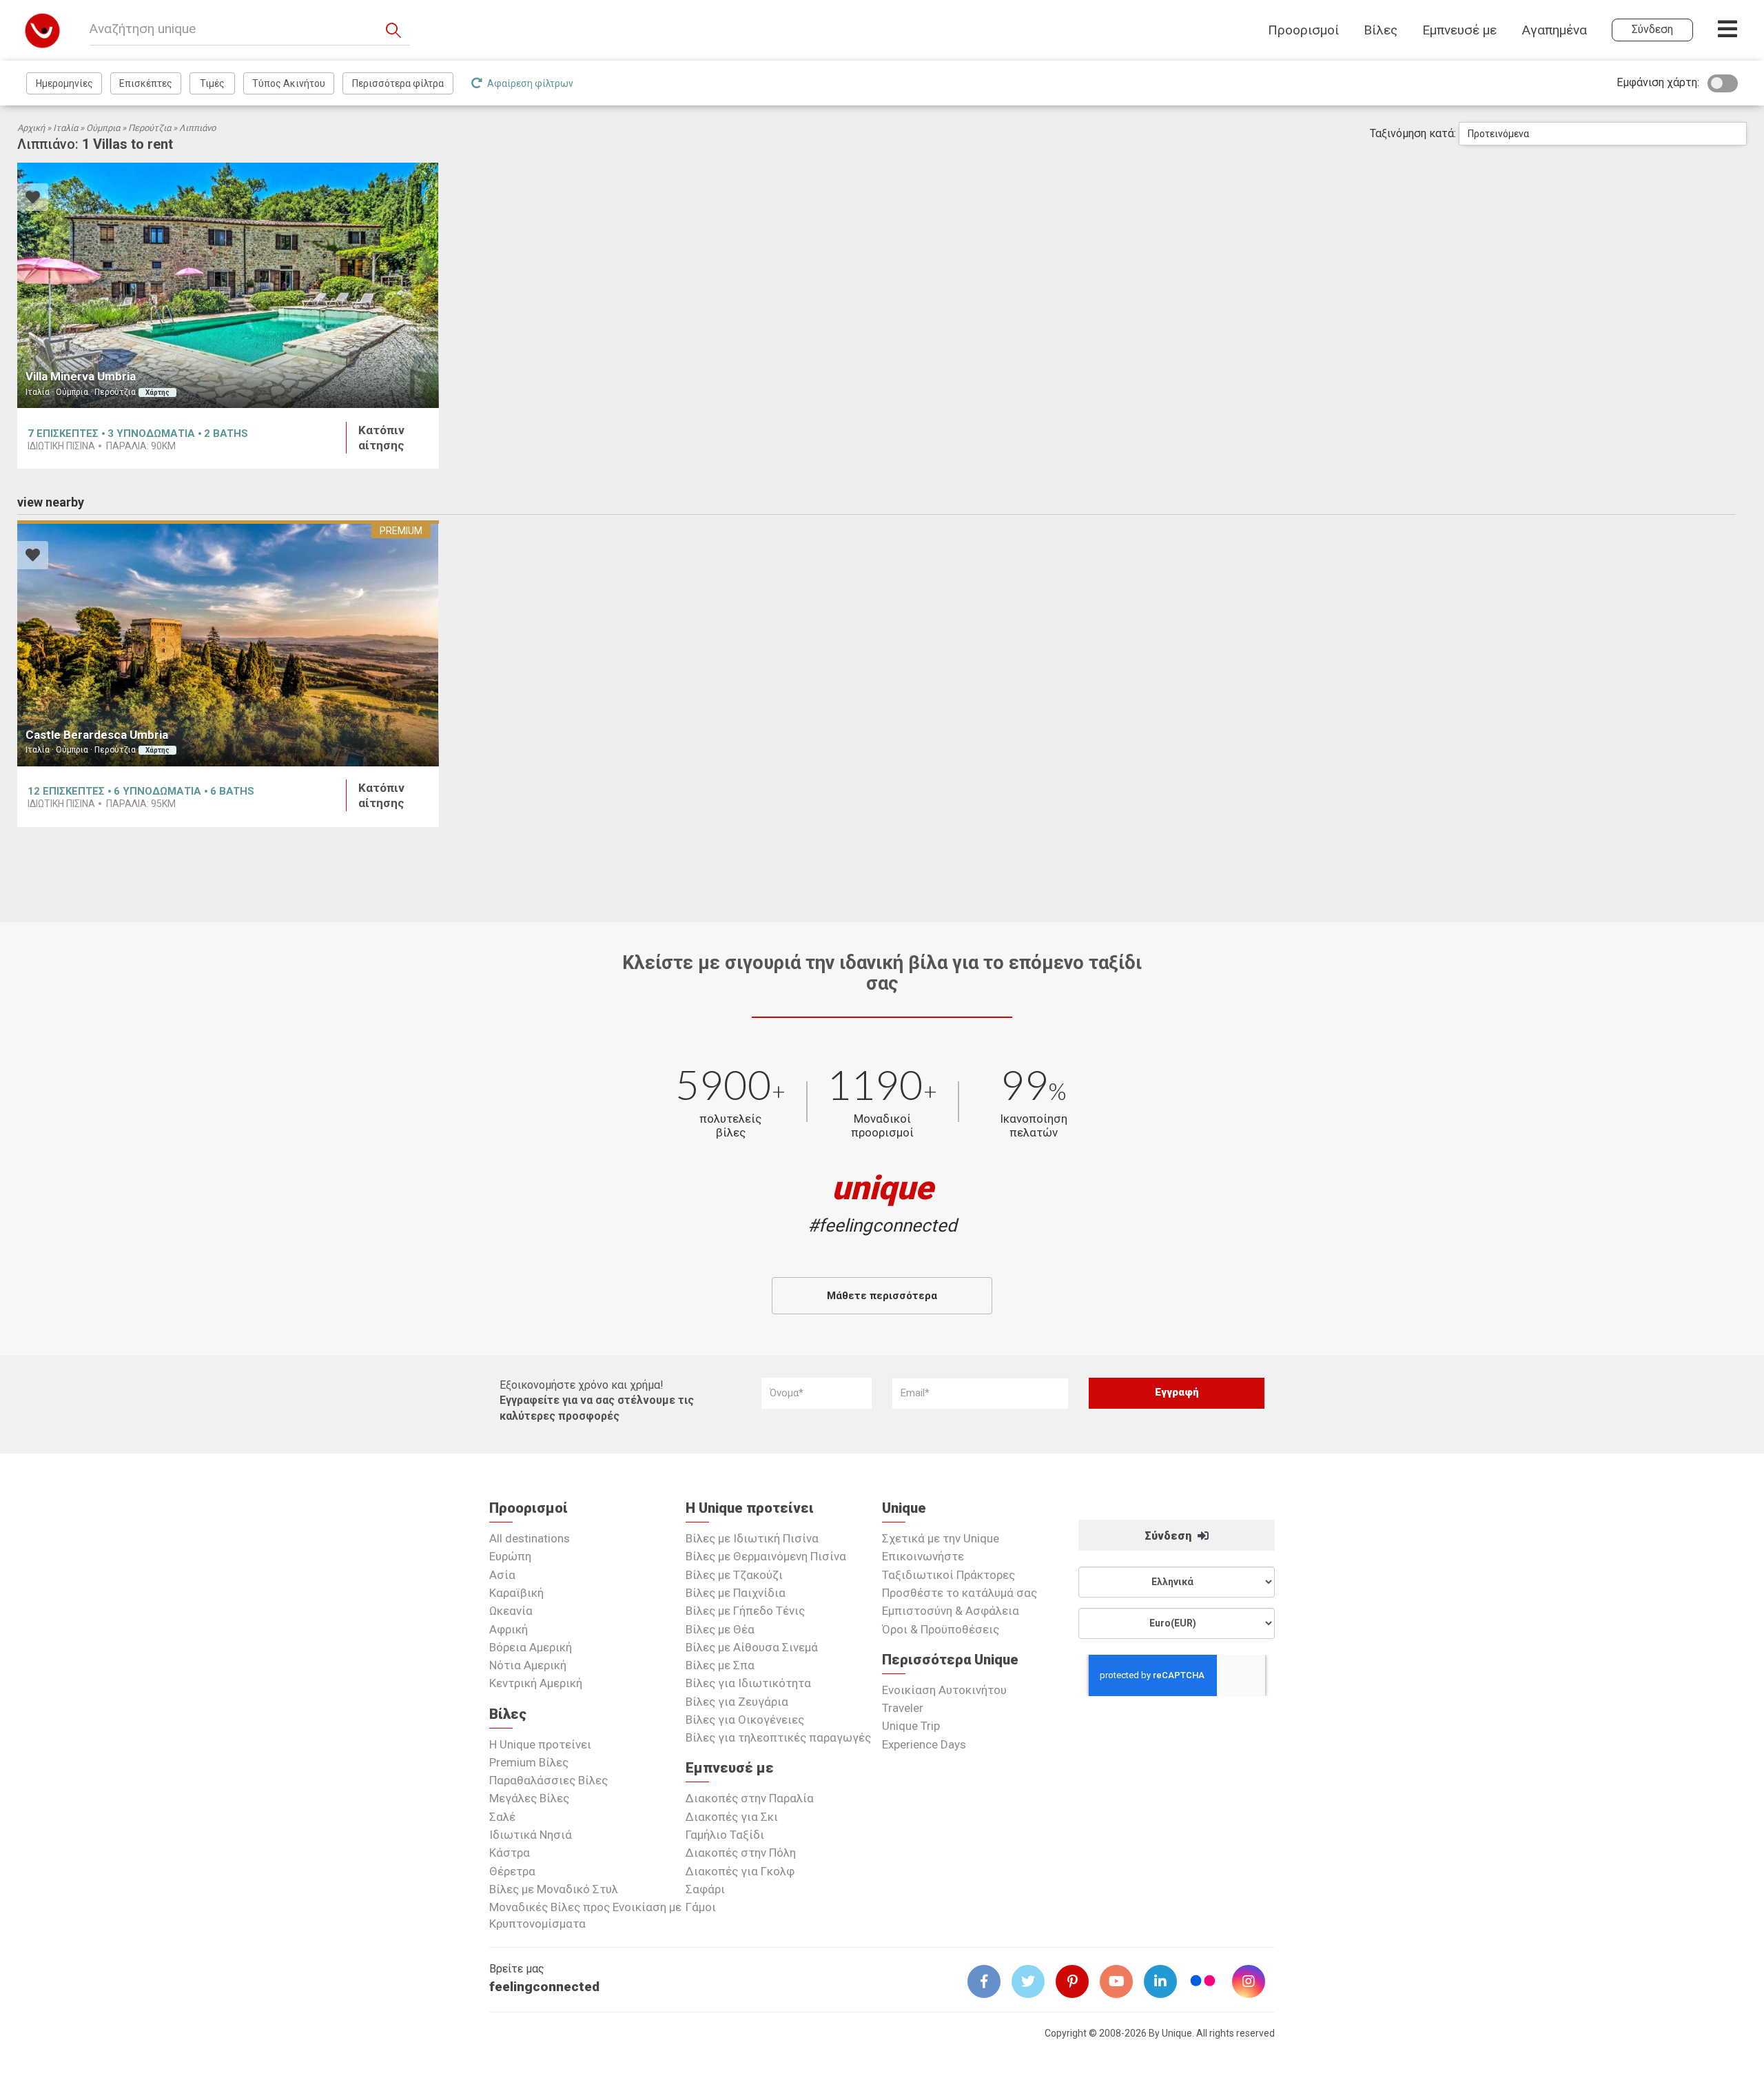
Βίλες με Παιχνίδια (736, 1593)
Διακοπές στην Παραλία (750, 1798)
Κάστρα (510, 1853)
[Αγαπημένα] (33, 199)
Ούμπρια (103, 128)
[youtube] (1122, 1981)
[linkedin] (1166, 1981)
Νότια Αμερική (528, 1665)
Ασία (502, 1575)
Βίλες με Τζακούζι (734, 1575)
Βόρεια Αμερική (531, 1647)
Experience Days (924, 1744)
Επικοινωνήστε (923, 1556)
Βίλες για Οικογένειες (745, 1720)
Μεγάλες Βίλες (529, 1798)
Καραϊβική (516, 1593)
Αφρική (509, 1629)
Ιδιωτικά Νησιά (531, 1835)
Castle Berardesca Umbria (97, 735)
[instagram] (1254, 1981)
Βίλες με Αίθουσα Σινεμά (752, 1647)
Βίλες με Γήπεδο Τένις (745, 1611)
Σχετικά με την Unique (941, 1538)
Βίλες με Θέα (720, 1629)
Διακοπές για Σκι (732, 1817)
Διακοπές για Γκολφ (740, 1871)
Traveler (903, 1708)
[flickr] (1204, 1982)
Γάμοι (701, 1907)
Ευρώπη (510, 1556)
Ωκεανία (511, 1611)
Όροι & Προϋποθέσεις (941, 1629)
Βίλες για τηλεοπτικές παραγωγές (778, 1737)
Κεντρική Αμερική (536, 1683)
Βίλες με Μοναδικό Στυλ (554, 1889)
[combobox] (1603, 134)
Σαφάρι (705, 1889)
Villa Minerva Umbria (81, 376)
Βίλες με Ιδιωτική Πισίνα (752, 1538)
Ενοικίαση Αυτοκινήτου (944, 1690)
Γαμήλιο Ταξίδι (725, 1835)
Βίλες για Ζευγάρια (737, 1702)
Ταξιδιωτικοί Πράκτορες (948, 1575)
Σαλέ (502, 1817)
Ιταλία (65, 128)
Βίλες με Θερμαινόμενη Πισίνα (766, 1556)
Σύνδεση (1169, 1536)
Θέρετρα (512, 1871)
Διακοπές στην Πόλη (741, 1853)
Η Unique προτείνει (540, 1744)
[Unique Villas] (42, 30)
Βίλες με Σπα (720, 1665)
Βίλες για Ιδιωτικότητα (748, 1683)
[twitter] (1034, 1981)
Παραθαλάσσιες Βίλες (548, 1780)
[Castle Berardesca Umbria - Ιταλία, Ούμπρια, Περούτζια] (228, 643)
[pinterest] (1078, 1981)
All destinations (530, 1538)
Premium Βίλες (529, 1762)
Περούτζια (150, 128)
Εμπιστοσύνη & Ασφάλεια (951, 1611)
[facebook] (989, 1981)
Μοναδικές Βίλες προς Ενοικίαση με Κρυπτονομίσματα (585, 1915)
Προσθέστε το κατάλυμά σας (960, 1593)
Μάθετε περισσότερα (882, 1296)
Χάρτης (157, 392)
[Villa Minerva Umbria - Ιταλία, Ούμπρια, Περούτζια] (228, 286)
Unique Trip (911, 1726)
